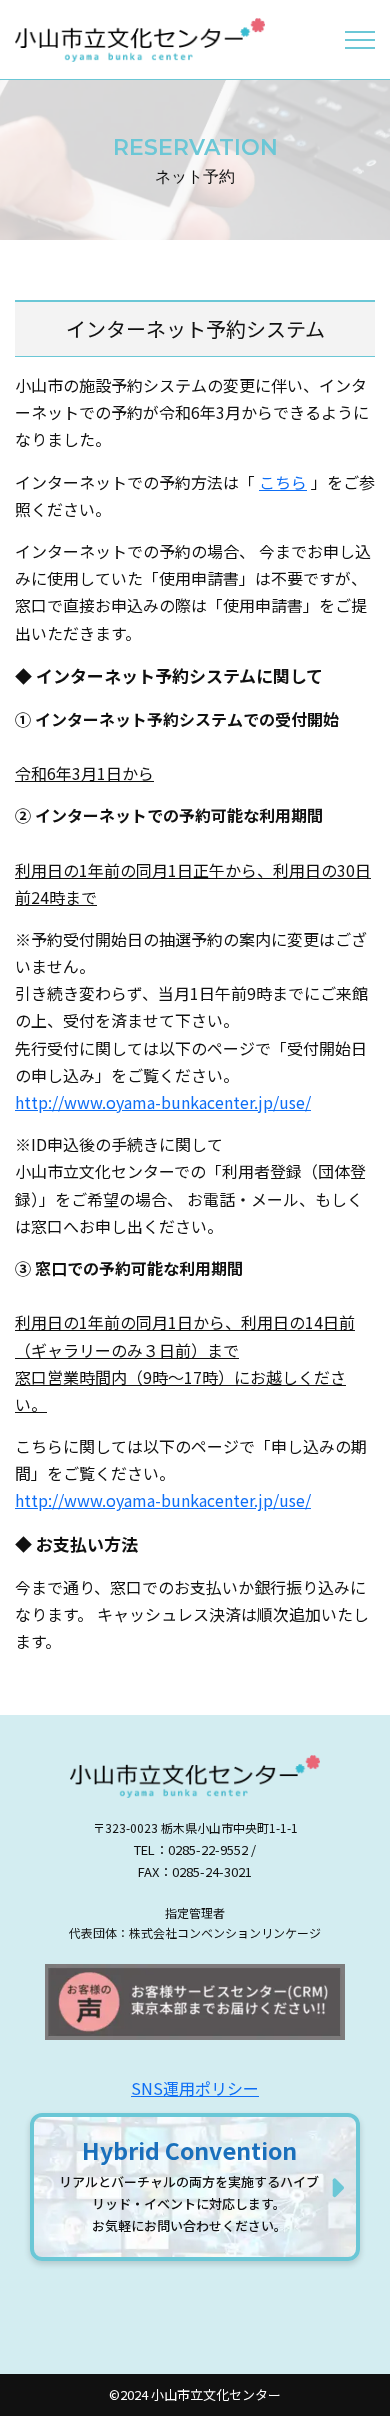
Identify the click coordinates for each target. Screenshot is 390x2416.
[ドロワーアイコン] (360, 40)
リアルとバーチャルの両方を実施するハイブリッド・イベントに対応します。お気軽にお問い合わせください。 (189, 2184)
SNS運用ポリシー (195, 2088)
